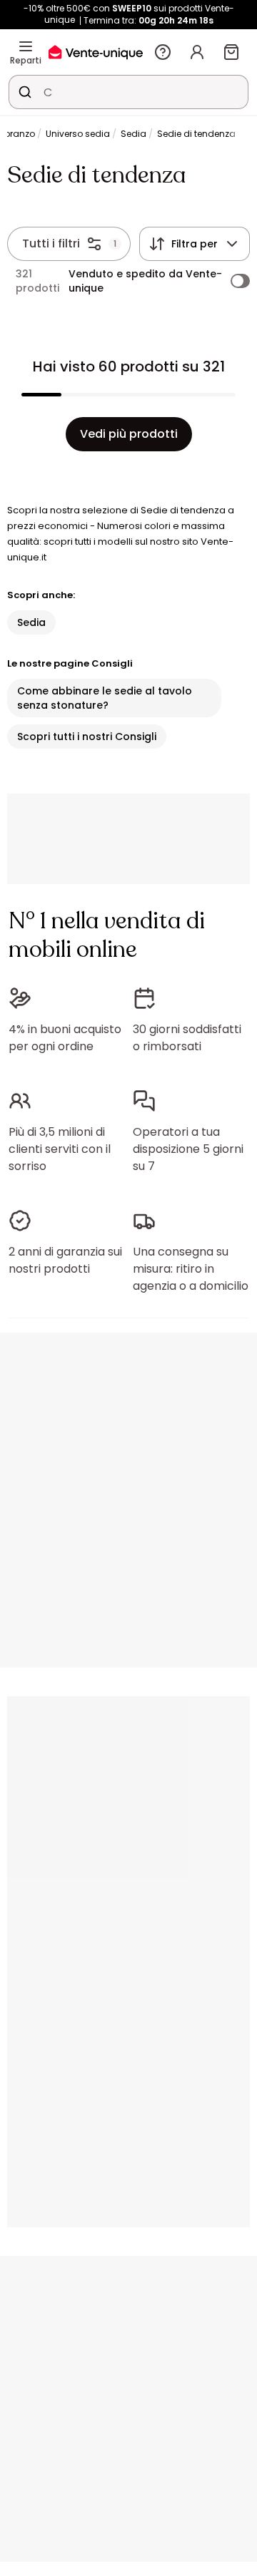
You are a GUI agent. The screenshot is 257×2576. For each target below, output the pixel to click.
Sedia (133, 134)
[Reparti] (26, 46)
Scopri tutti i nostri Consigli (87, 737)
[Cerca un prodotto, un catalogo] (25, 92)
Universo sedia (78, 134)
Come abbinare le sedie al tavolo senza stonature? (105, 698)
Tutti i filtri (51, 243)
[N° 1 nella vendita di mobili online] (96, 52)
